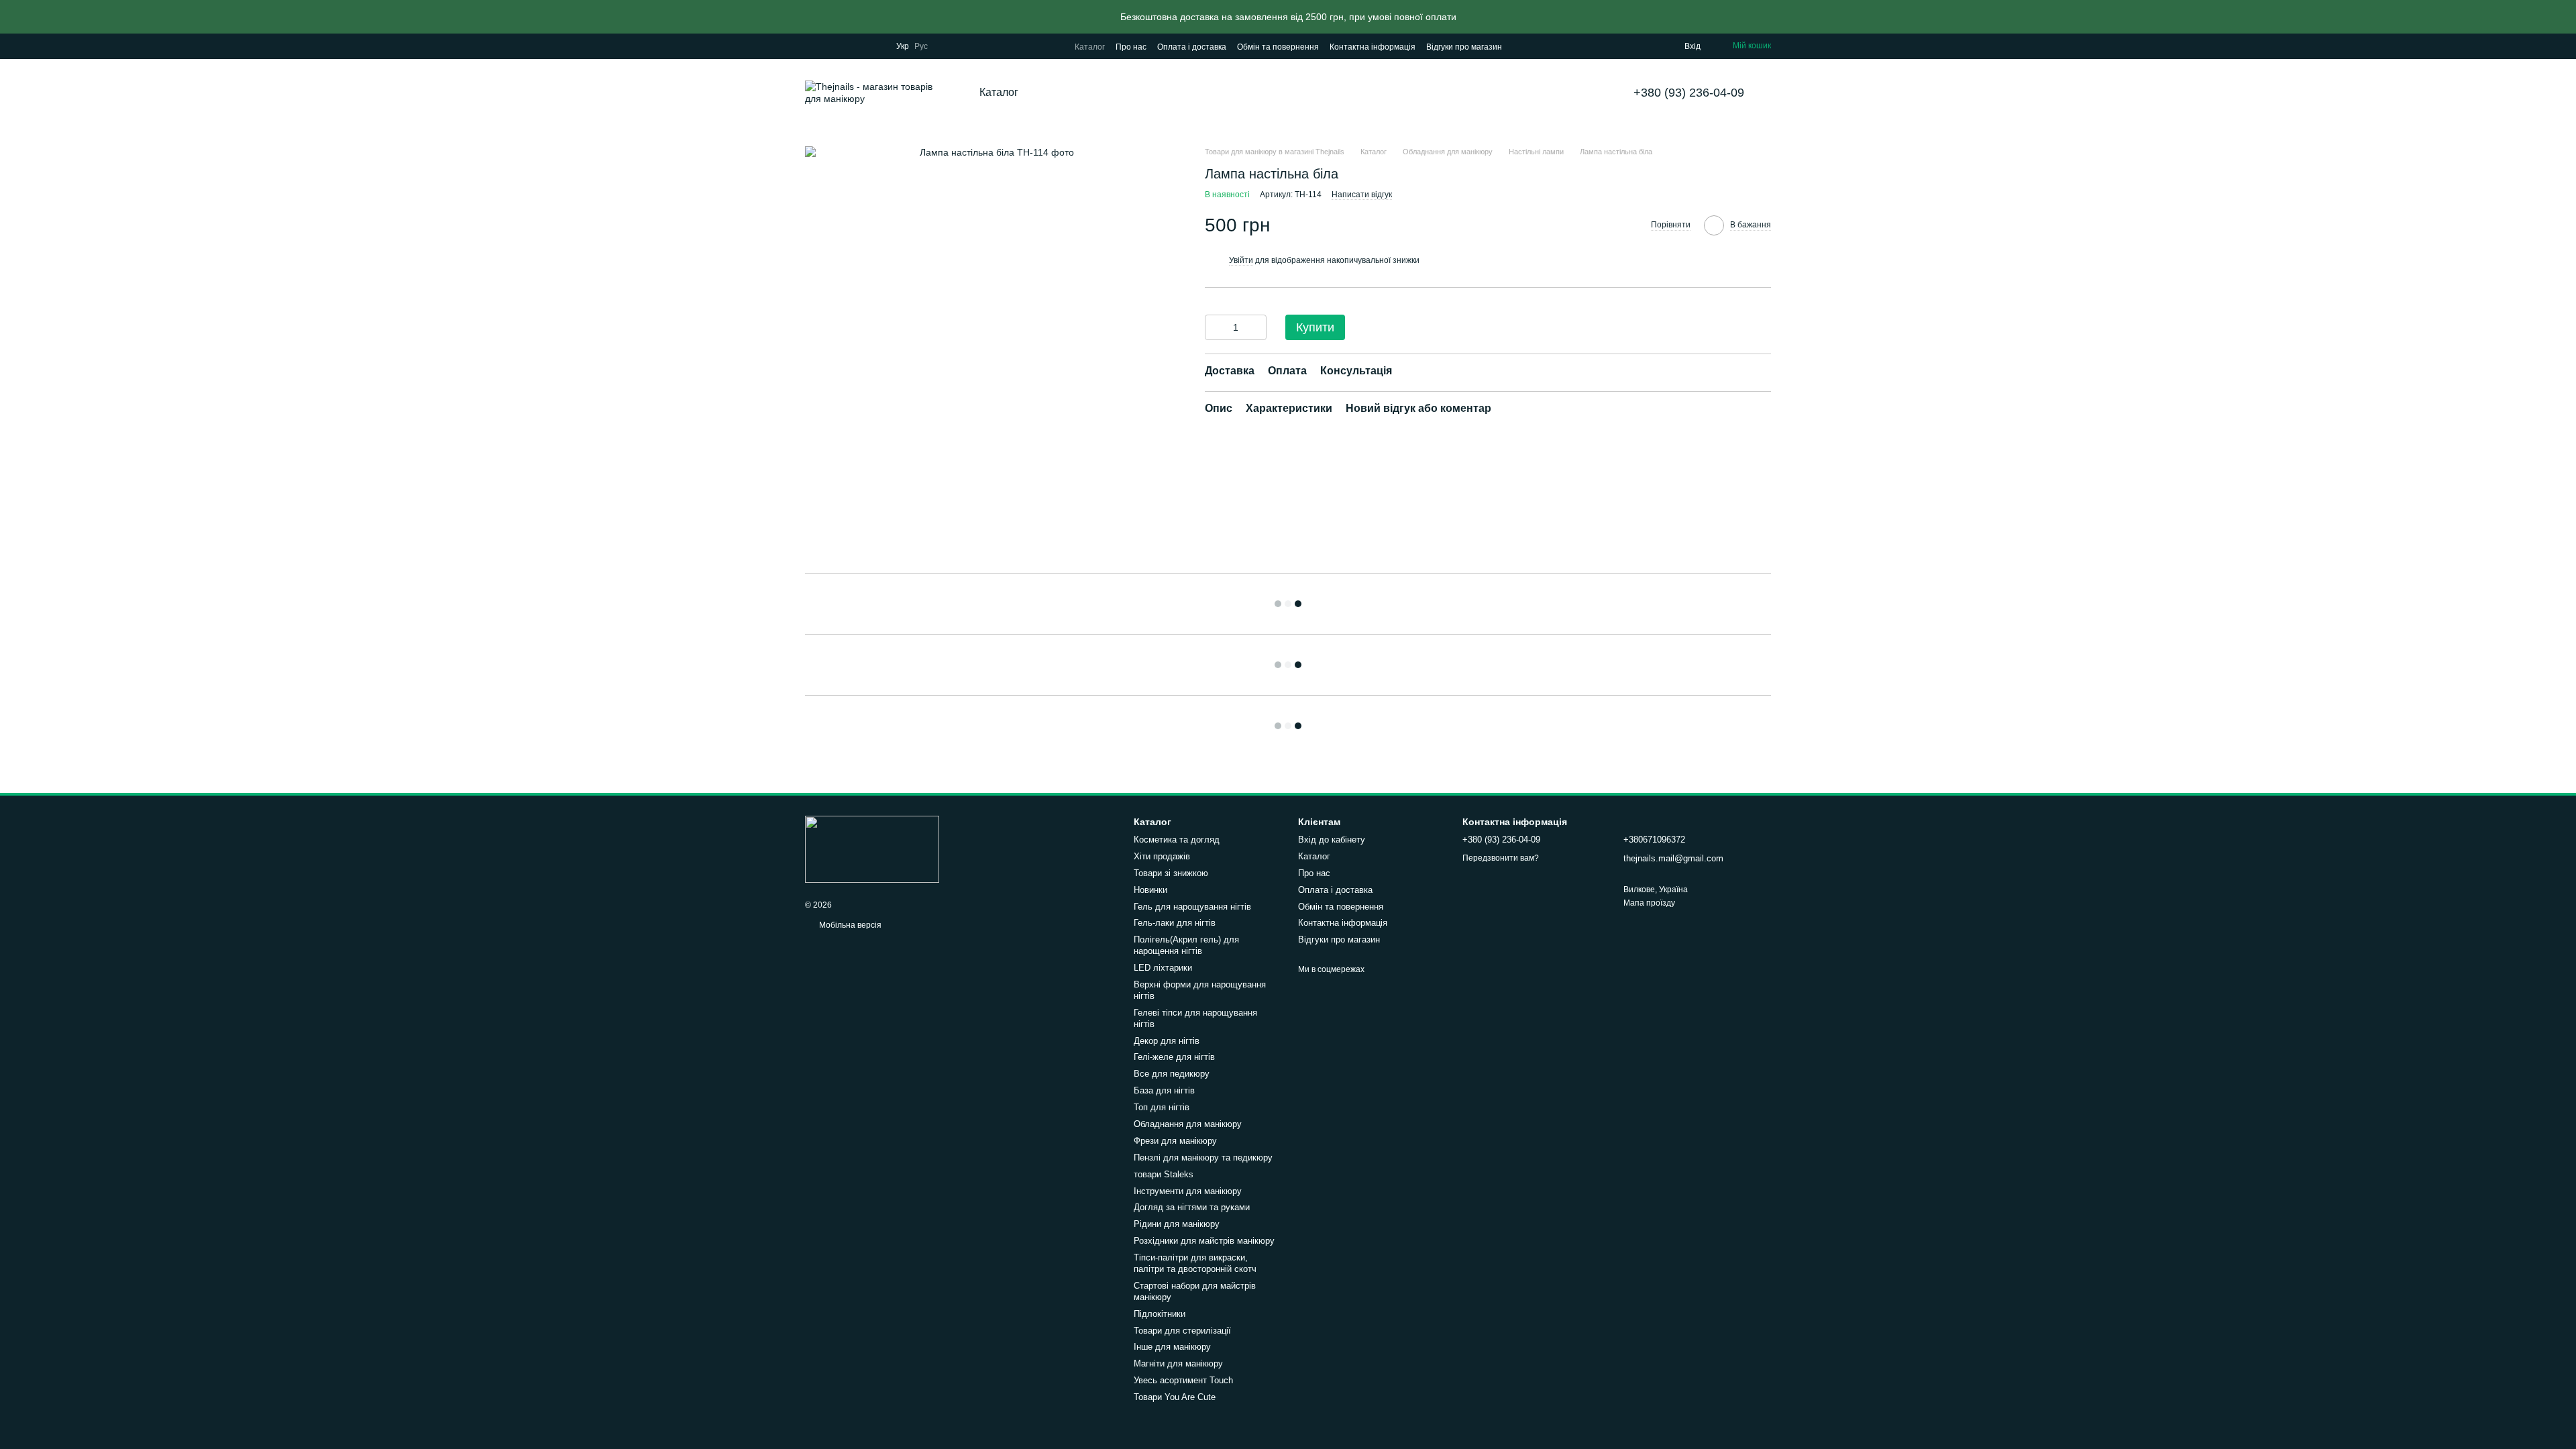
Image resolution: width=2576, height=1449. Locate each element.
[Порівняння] (1620, 46)
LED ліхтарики (1163, 968)
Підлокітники (1160, 1314)
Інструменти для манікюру (1188, 1191)
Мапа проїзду (1649, 903)
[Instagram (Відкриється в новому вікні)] (810, 46)
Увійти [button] (1241, 260)
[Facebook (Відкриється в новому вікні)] (843, 46)
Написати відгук (1362, 195)
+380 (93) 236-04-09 (1689, 93)
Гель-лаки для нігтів (1175, 923)
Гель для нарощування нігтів (1192, 907)
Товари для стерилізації (1182, 1331)
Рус (921, 46)
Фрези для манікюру (1175, 1141)
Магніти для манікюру (1178, 1363)
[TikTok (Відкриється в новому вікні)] (826, 46)
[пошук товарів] (1069, 93)
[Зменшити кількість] (1215, 327)
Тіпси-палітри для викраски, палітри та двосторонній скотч (1195, 1263)
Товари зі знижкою (1171, 873)
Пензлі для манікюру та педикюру (1203, 1158)
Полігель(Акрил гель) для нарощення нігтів (1186, 945)
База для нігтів (1164, 1090)
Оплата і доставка (1192, 47)
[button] (2565, 17)
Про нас (1131, 47)
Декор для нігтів (1167, 1041)
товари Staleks (1164, 1174)
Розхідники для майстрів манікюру (1204, 1241)
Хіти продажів (1162, 856)
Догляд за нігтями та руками (1192, 1207)
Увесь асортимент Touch (1183, 1380)
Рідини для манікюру (1177, 1224)
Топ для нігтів (1162, 1107)
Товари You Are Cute (1175, 1397)
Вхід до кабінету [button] (1332, 840)
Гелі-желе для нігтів (1174, 1057)
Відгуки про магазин (1464, 47)
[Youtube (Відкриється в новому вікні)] (859, 46)
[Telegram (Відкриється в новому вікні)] (875, 46)
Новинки (1150, 890)
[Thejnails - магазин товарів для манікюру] (872, 849)
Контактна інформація (1373, 47)
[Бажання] (1647, 46)
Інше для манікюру (1172, 1347)
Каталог (1090, 47)
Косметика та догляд (1177, 840)
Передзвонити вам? (1501, 858)
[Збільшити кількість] (1256, 327)
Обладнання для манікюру (1188, 1124)
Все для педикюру (1172, 1074)
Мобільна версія (849, 925)
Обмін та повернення (1278, 47)
